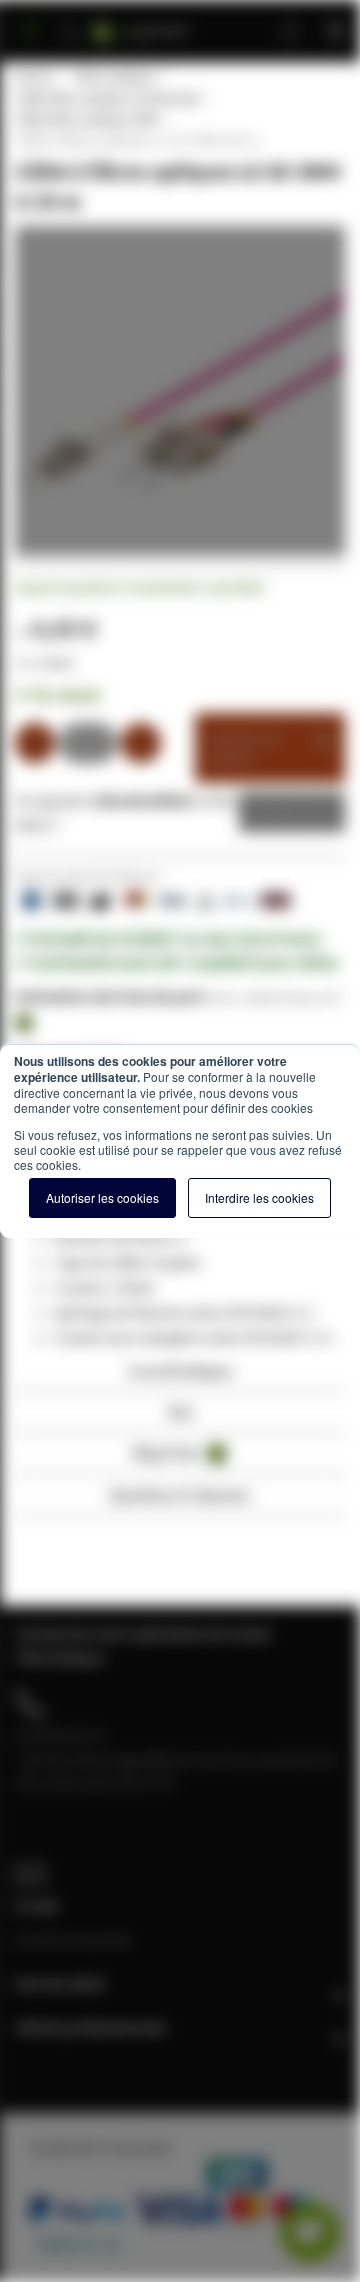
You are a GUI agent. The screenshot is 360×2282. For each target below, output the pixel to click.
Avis (180, 1411)
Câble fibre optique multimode (107, 98)
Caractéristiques (180, 1370)
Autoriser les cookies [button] (102, 1197)
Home (33, 77)
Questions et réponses (180, 1494)
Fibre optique (114, 77)
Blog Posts (176, 1452)
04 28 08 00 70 (61, 1735)
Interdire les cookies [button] (259, 1197)
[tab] (180, 1376)
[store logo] (166, 22)
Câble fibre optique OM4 (86, 119)
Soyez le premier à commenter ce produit (139, 587)
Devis (277, 812)
